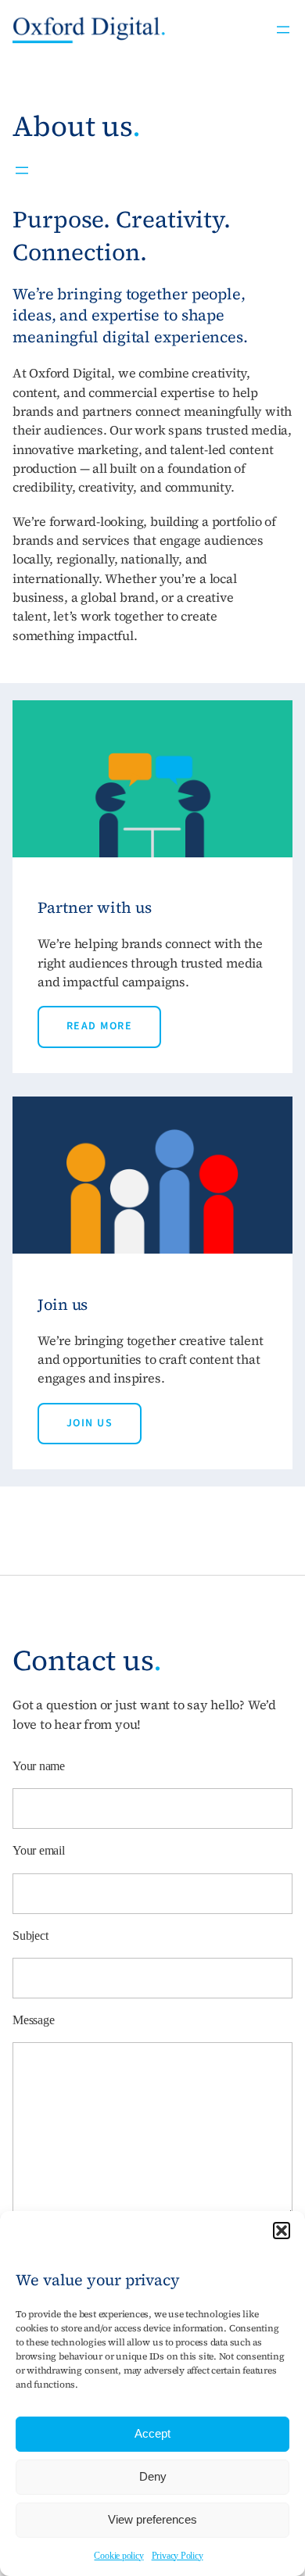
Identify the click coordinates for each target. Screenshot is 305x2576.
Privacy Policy (178, 2556)
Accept (152, 2433)
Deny (153, 2476)
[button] (282, 2231)
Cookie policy (118, 2556)
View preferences (152, 2519)
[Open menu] (283, 30)
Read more (99, 1026)
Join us (90, 1423)
